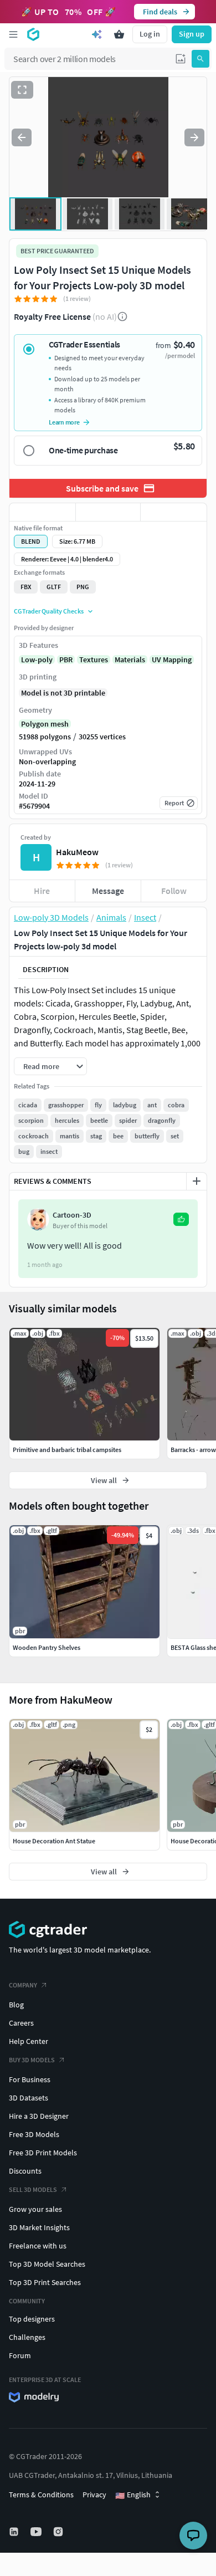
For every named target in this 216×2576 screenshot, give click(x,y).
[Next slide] (194, 137)
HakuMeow (77, 852)
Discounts (25, 2171)
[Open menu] (13, 34)
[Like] (42, 512)
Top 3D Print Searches (45, 2282)
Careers (21, 2023)
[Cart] (119, 34)
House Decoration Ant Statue (54, 1841)
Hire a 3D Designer (39, 2116)
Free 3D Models (34, 2134)
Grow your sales (35, 2209)
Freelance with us (38, 2246)
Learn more (64, 422)
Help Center (29, 2041)
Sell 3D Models (33, 2189)
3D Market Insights (39, 2227)
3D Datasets (29, 2098)
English (133, 2495)
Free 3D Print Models (43, 2153)
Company (23, 1985)
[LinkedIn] (15, 2532)
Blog (16, 2005)
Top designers (32, 2319)
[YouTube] (37, 2532)
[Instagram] (59, 2532)
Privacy (94, 2495)
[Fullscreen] (22, 90)
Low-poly (37, 660)
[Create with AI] (97, 34)
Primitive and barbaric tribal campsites (67, 1450)
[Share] (174, 512)
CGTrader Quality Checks (49, 611)
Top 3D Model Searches (47, 2264)
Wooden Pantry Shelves (47, 1647)
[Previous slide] (22, 137)
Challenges (27, 2337)
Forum (20, 2355)
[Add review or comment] (197, 1181)
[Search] (200, 59)
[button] (181, 59)
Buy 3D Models (32, 2060)
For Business (30, 2079)
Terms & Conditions (41, 2495)
